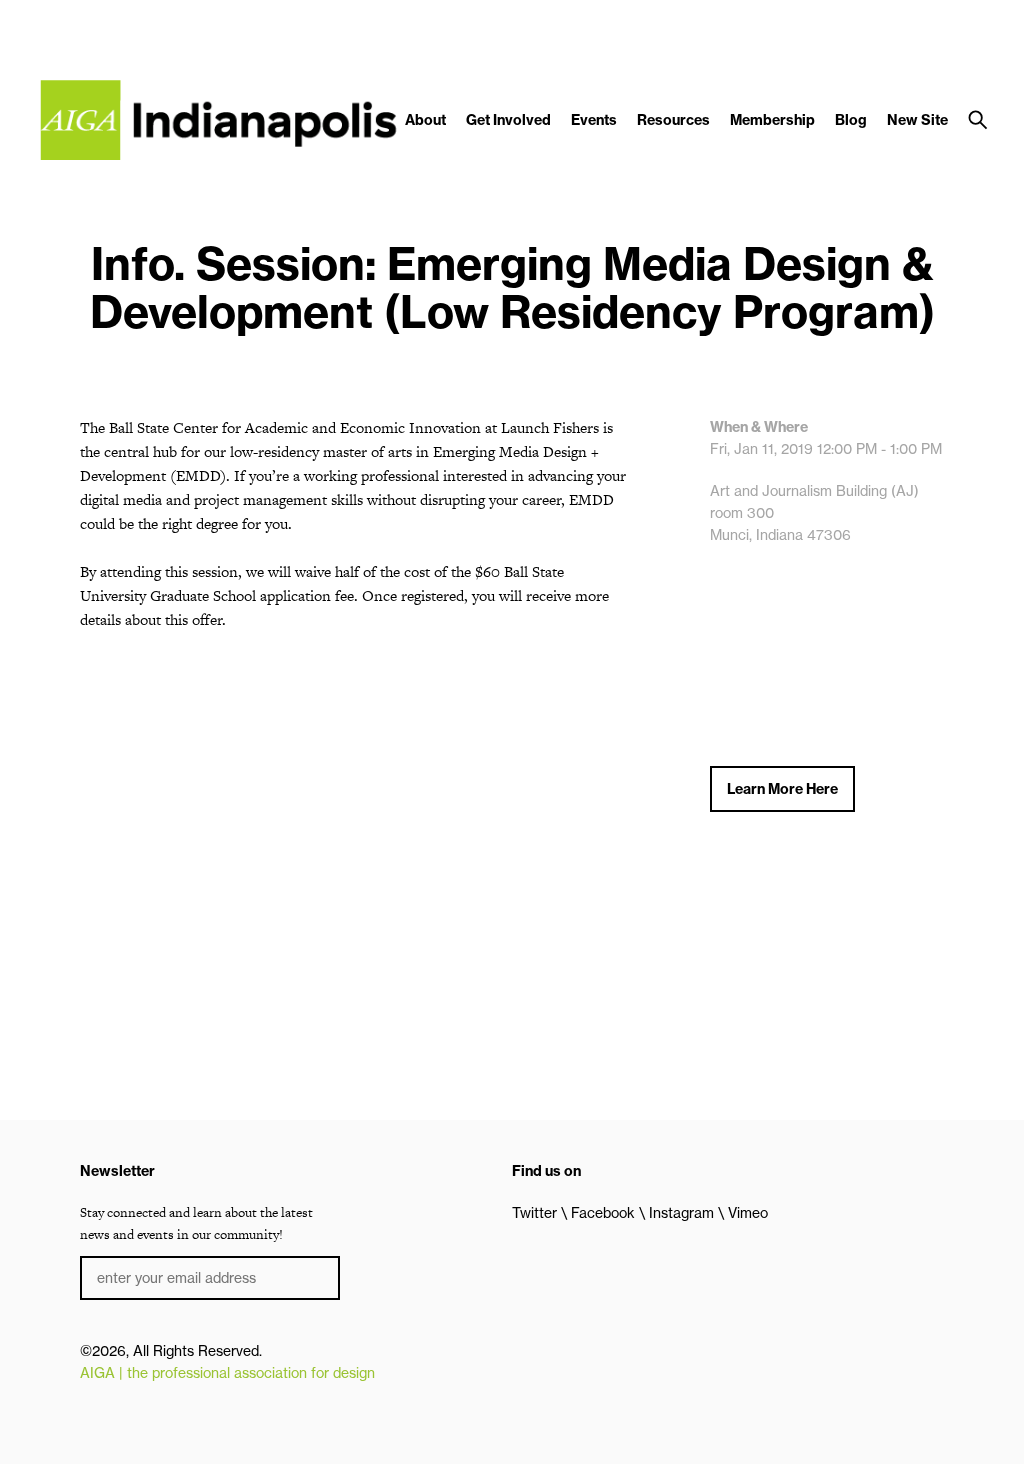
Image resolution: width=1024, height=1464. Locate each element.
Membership (772, 120)
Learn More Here (782, 789)
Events (594, 120)
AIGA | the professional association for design (227, 1373)
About (425, 120)
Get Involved (508, 120)
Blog (851, 120)
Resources (673, 120)
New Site (917, 120)
